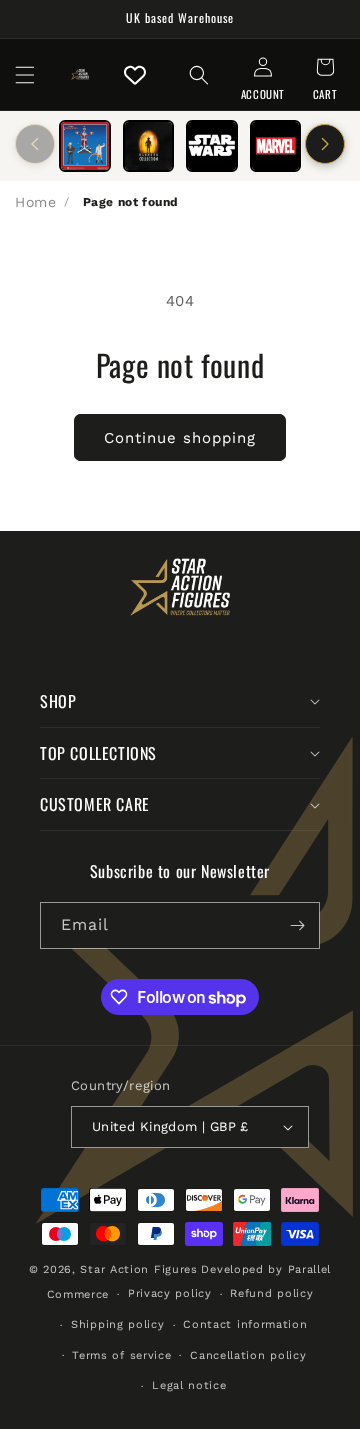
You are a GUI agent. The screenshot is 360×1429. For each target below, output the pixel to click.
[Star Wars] (212, 146)
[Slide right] (325, 144)
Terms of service (121, 1355)
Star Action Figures (138, 1269)
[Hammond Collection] (149, 146)
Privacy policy (170, 1293)
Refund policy (271, 1293)
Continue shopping (180, 438)
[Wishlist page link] (135, 75)
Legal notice (189, 1385)
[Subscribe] (297, 925)
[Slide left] (35, 144)
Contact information (245, 1324)
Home (35, 202)
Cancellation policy (248, 1355)
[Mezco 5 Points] (85, 146)
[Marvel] (276, 146)
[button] (25, 75)
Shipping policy (118, 1324)
